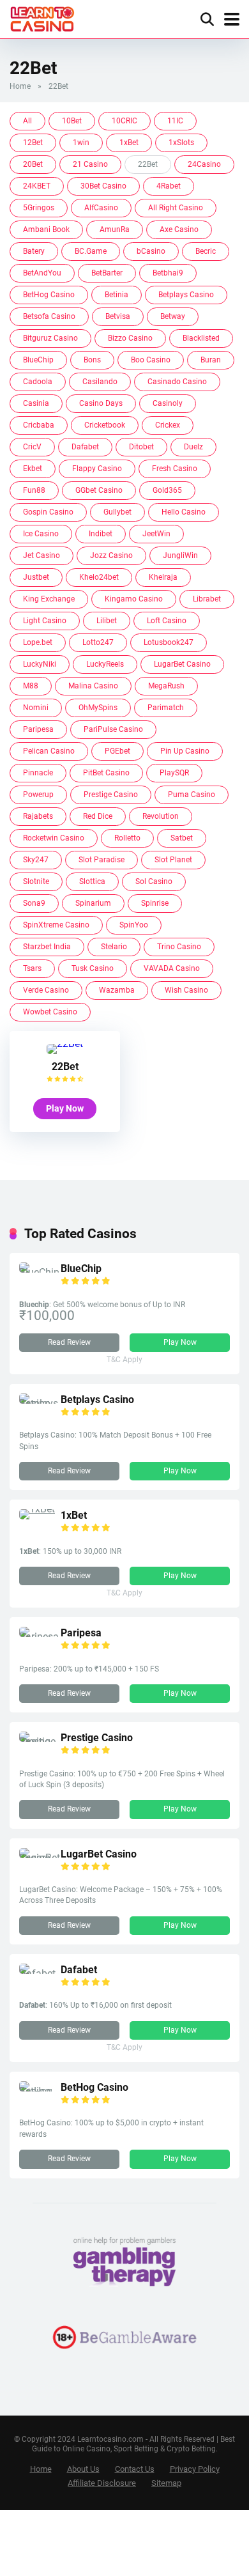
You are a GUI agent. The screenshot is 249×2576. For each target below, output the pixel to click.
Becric (206, 251)
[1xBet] (37, 1509)
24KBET (37, 186)
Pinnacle (38, 773)
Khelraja (163, 577)
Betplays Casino (186, 295)
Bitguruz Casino (50, 338)
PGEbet (117, 751)
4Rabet (169, 186)
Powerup (38, 795)
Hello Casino (184, 512)
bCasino (151, 251)
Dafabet (85, 447)
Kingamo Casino (134, 599)
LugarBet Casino (182, 664)
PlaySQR (174, 773)
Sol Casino (154, 881)
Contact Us (135, 2469)
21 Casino (90, 164)
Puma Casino (192, 795)
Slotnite (36, 881)
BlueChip (38, 360)
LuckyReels (105, 664)
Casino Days (101, 403)
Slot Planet (173, 860)
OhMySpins (98, 708)
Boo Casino (151, 360)
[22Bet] (65, 1044)
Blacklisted (201, 338)
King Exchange (49, 599)
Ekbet (33, 469)
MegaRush (166, 686)
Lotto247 (98, 642)
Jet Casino (41, 555)
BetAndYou (42, 273)
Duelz (193, 447)
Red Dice (98, 816)
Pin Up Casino (185, 751)
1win (81, 143)
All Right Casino (176, 208)
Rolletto (127, 838)
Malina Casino (93, 686)
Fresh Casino (175, 469)
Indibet (101, 534)
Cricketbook (105, 425)
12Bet (33, 143)
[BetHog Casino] (40, 2091)
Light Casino (45, 621)
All (27, 121)
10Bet (72, 121)
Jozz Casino (111, 555)
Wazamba (117, 990)
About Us (83, 2469)
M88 (31, 686)
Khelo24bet (99, 577)
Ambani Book (46, 229)
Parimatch (166, 708)
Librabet (207, 599)
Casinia (36, 403)
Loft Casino (167, 621)
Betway (173, 316)
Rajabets (38, 816)
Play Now (65, 1108)
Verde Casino (46, 990)
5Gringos (39, 208)
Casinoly (168, 403)
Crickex (168, 425)
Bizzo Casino (130, 338)
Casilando (100, 382)
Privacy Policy (195, 2469)
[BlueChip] (40, 1272)
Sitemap (166, 2483)
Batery (34, 251)
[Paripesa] (40, 1637)
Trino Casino (179, 947)
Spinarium (93, 903)
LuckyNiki (40, 664)
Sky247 (36, 860)
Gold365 (167, 490)
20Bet (33, 164)
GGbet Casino (99, 490)
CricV (32, 447)
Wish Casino (186, 990)
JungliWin (180, 555)
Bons (92, 360)
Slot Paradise (102, 860)
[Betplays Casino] (40, 1403)
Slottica (92, 881)
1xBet (129, 143)
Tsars (32, 968)
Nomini (36, 708)
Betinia (117, 295)
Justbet (36, 577)
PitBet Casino (106, 773)
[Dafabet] (40, 1974)
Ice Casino (41, 534)
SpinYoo (134, 925)
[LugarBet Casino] (40, 1858)
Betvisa (118, 316)
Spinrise (155, 903)
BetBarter (107, 273)
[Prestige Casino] (40, 1742)
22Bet (65, 1067)
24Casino (204, 164)
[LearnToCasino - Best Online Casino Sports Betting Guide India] (42, 18)
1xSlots (181, 143)
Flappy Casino (97, 469)
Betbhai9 (168, 273)
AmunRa (115, 229)
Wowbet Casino (50, 1012)
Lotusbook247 (169, 642)
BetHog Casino (49, 295)
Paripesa (38, 729)
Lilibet (107, 621)
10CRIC (124, 121)
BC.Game (91, 251)
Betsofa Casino (49, 316)
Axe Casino (179, 229)
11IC (175, 121)
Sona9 (34, 903)
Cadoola (38, 382)
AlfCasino (101, 208)
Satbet (182, 838)
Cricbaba (39, 425)
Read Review (69, 1342)
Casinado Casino (177, 382)
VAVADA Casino (172, 968)
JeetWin (156, 534)
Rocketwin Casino (54, 838)
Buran (211, 360)
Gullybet (117, 512)
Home (20, 86)
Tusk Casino (93, 968)
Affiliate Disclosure (102, 2483)
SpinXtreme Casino (56, 925)
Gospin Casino (48, 512)
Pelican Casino (49, 751)
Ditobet (141, 447)
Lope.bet (38, 642)
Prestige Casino (111, 795)
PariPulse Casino (113, 729)
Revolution (161, 816)
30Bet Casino (103, 186)
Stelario (114, 947)
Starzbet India (47, 947)
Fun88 (34, 490)
